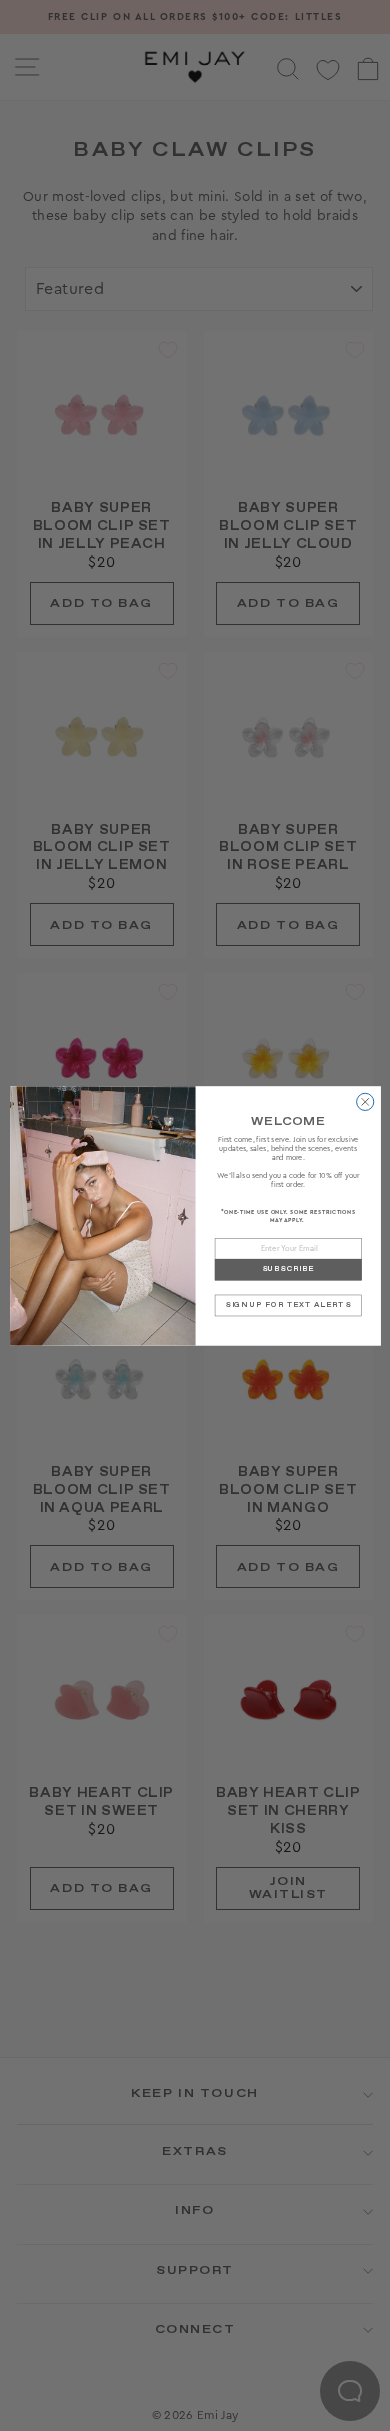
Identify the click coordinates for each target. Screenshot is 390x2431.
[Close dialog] (364, 1101)
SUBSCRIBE (288, 1269)
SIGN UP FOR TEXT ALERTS (287, 1304)
